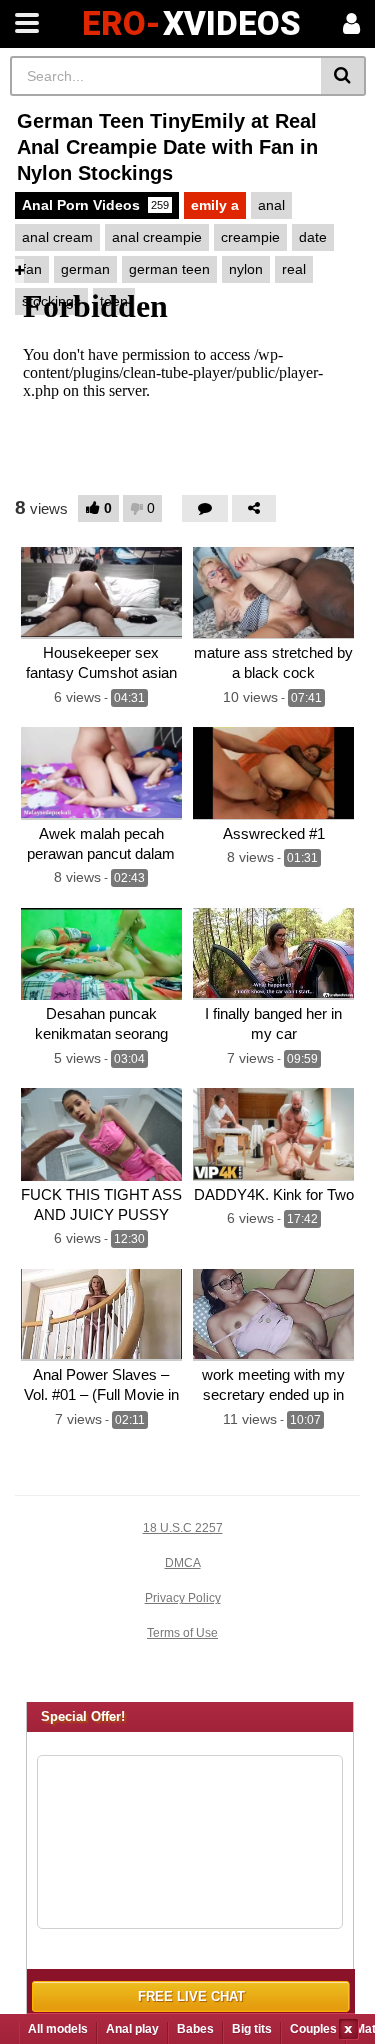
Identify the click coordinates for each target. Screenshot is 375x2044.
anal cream (57, 237)
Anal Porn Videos (95, 205)
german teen (169, 269)
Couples (313, 2029)
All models (58, 2029)
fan (32, 269)
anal (271, 205)
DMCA (183, 1563)
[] (343, 76)
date (313, 237)
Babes (195, 2029)
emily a (215, 205)
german (85, 269)
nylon (246, 269)
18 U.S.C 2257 (183, 1528)
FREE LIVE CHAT (191, 1996)
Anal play (132, 2029)
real (294, 269)
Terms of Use (182, 1633)
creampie (250, 237)
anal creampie (157, 237)
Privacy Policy (183, 1598)
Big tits (252, 2029)
